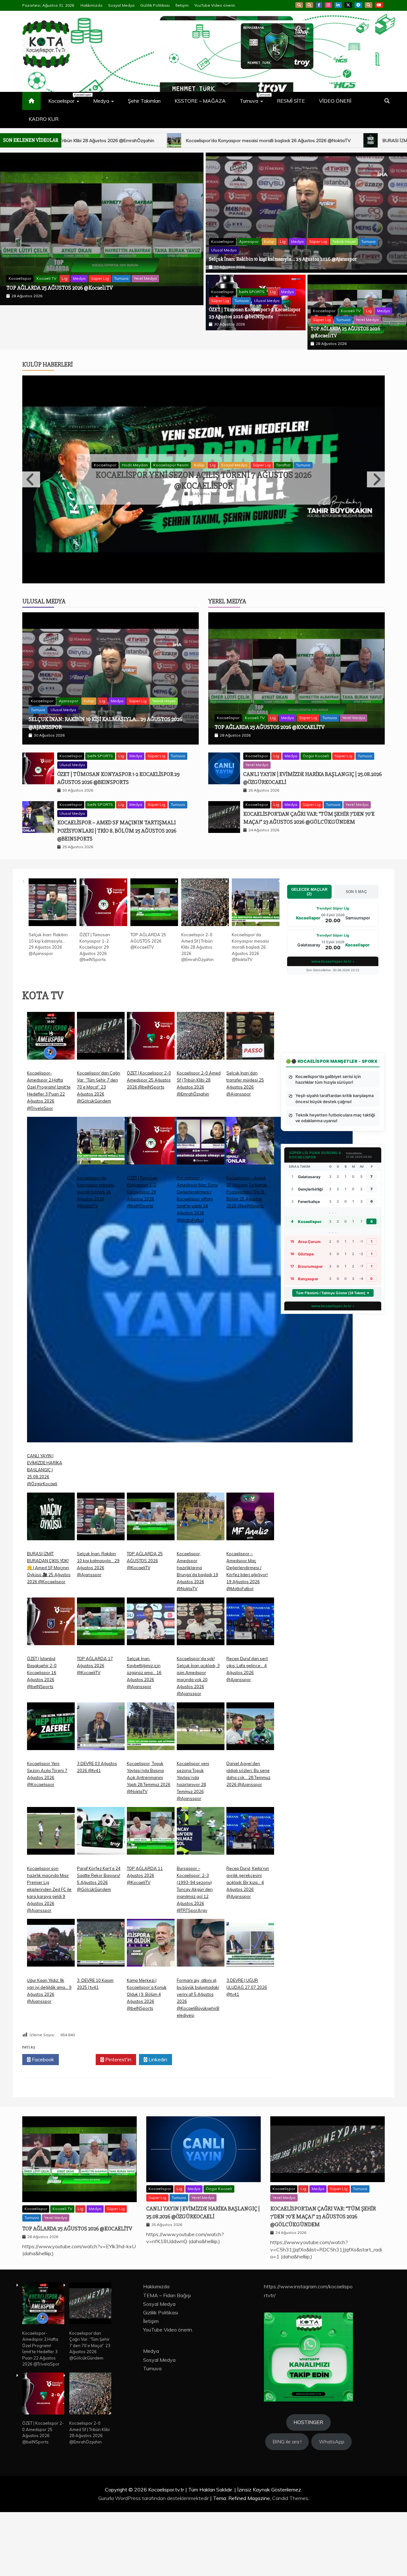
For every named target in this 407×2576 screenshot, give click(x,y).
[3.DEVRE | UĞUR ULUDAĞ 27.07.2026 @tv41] (250, 2012)
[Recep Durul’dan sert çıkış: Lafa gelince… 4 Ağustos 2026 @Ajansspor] (250, 1690)
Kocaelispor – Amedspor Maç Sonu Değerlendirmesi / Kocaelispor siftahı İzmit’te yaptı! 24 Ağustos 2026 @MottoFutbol (197, 1263)
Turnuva (255, 98)
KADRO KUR (44, 119)
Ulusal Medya (21, 278)
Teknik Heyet (141, 269)
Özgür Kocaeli (316, 820)
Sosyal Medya (121, 5)
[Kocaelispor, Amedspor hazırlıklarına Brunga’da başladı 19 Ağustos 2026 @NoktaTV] (201, 1585)
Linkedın (157, 2123)
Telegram (358, 5)
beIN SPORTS (252, 292)
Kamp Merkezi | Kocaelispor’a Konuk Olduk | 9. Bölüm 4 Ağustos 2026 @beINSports (147, 2058)
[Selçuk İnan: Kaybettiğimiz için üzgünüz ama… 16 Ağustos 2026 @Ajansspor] (151, 1690)
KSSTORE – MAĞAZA (200, 101)
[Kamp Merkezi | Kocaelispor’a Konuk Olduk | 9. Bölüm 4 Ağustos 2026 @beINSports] (151, 2012)
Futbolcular (159, 497)
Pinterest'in (118, 2123)
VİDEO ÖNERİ (335, 101)
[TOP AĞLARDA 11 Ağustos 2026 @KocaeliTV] (151, 1900)
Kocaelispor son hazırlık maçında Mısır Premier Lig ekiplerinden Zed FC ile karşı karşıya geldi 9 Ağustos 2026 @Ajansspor (49, 1953)
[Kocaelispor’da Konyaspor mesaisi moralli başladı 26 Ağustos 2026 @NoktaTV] (256, 967)
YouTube (379, 5)
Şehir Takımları (144, 101)
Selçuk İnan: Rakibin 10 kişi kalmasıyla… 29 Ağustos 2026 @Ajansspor (87, 288)
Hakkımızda (91, 5)
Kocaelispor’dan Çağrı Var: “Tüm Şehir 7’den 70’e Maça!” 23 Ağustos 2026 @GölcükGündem (99, 1151)
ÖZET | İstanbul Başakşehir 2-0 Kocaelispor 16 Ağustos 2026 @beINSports (42, 1736)
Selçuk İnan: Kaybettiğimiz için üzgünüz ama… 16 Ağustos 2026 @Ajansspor (144, 1736)
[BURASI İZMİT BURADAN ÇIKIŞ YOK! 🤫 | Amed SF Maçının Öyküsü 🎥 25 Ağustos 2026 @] (51, 1585)
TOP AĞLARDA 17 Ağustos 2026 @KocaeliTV (95, 1729)
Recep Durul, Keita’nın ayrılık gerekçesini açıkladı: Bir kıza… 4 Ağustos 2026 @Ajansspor (203, 512)
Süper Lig (115, 269)
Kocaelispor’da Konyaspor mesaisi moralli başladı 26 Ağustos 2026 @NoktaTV (250, 1011)
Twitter (79, 2123)
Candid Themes (290, 2562)
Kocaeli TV (351, 311)
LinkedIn (338, 5)
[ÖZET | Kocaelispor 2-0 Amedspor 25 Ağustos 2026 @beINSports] (151, 1105)
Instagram (328, 5)
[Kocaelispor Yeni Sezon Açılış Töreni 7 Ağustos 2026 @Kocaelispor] (51, 1795)
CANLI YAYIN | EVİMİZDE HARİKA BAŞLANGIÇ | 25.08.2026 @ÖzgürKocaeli (45, 1534)
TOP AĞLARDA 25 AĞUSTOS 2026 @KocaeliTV (270, 791)
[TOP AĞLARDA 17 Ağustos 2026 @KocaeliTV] (101, 1690)
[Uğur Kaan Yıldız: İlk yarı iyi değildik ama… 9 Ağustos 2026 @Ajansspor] (51, 2012)
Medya (101, 101)
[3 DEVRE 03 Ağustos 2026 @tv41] (101, 1795)
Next (376, 511)
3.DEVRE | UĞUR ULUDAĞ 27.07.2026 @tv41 (247, 2051)
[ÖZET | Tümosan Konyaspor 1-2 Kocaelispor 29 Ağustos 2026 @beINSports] (103, 967)
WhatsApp (369, 5)
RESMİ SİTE (291, 101)
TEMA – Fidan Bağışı (167, 2359)
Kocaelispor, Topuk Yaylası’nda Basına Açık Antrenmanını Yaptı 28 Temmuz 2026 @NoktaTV (149, 1841)
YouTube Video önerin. (215, 5)
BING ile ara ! (287, 2505)
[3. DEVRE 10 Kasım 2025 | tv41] (101, 2012)
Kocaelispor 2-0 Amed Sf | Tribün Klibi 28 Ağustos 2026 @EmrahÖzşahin (197, 1011)
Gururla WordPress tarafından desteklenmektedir (154, 2562)
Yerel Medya (367, 320)
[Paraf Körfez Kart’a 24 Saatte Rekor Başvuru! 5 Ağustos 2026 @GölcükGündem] (101, 1900)
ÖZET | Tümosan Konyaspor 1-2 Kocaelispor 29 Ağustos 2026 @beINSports (95, 1011)
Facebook (319, 5)
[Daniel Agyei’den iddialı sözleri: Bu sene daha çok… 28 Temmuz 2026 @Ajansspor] (250, 1795)
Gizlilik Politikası (155, 5)
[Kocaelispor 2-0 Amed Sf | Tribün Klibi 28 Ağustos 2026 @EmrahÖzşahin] (205, 967)
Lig (80, 269)
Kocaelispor (67, 98)
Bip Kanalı (299, 5)
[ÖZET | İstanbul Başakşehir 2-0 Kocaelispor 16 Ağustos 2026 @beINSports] (51, 1690)
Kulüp (67, 269)
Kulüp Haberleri (48, 364)
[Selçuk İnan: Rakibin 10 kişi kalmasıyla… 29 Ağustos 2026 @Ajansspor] (52, 967)
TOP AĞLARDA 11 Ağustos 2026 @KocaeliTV (145, 1939)
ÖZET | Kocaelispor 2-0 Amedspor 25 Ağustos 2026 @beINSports (149, 1144)
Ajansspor (46, 269)
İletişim (182, 5)
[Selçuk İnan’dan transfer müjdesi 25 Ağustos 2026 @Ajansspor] (250, 1105)
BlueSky (309, 5)
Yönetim (301, 497)
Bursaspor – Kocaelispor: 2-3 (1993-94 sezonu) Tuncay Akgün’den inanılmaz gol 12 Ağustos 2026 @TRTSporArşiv (195, 1953)
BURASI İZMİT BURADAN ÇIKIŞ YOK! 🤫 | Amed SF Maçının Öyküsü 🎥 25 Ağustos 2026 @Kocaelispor (229, 141)
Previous (31, 511)
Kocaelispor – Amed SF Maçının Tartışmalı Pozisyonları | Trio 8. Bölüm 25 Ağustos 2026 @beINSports (117, 894)
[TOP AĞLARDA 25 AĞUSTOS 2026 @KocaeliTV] (154, 967)
